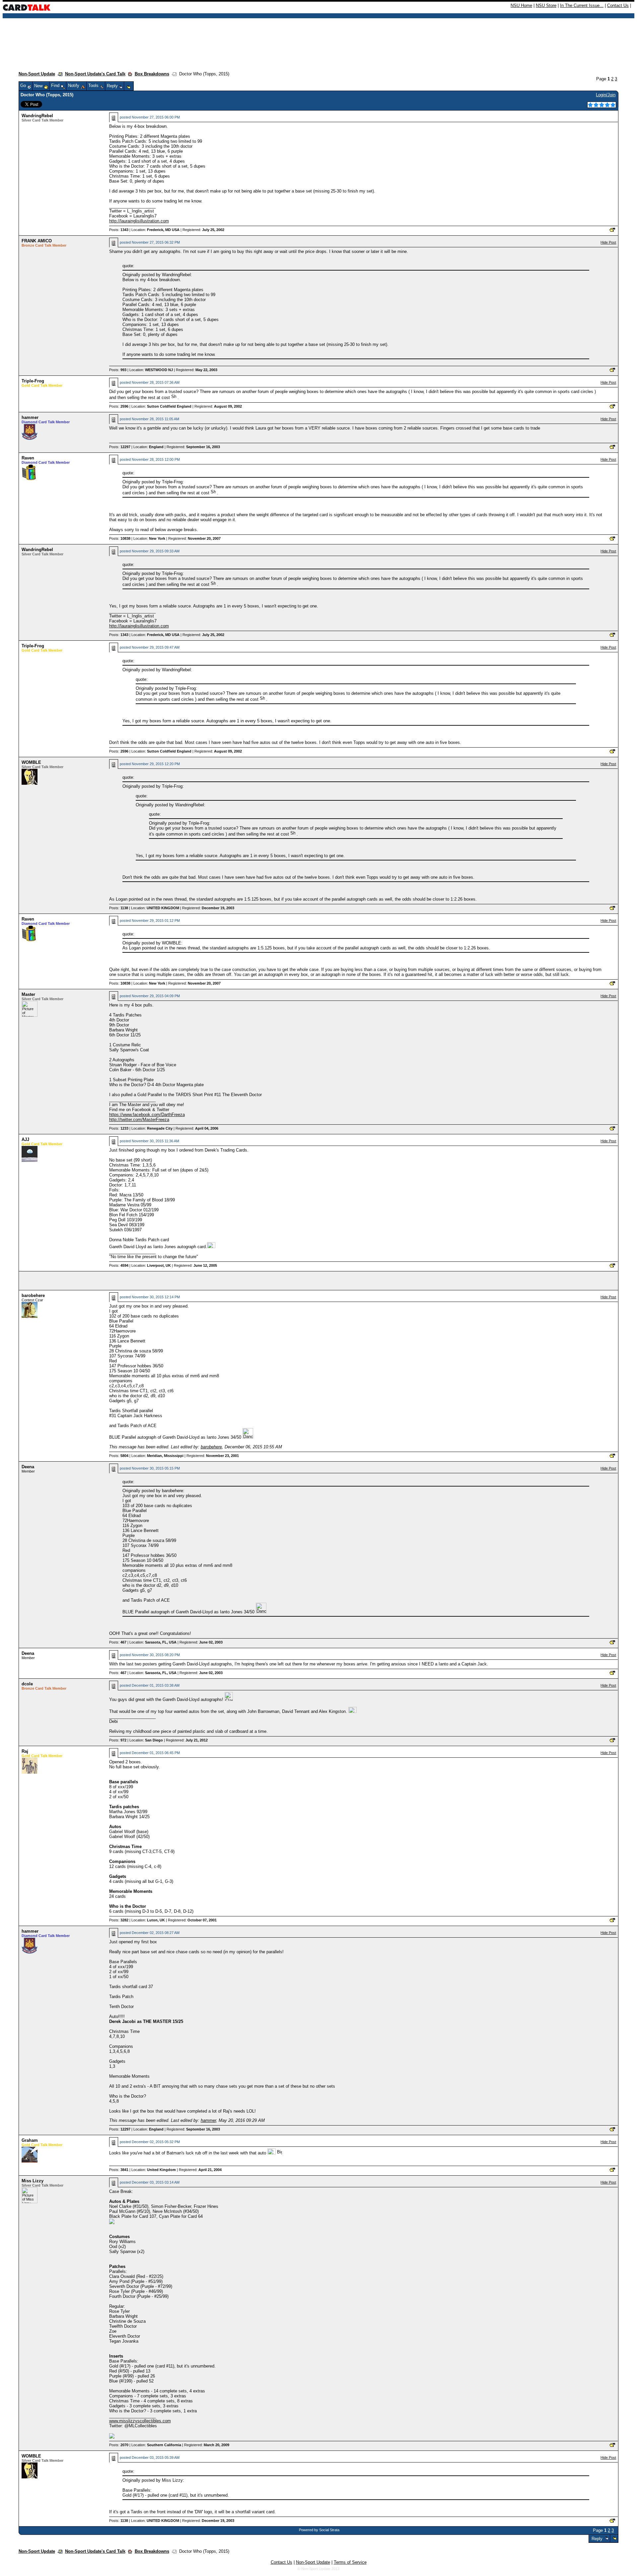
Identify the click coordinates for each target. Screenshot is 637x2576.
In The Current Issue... (582, 5)
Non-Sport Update (37, 74)
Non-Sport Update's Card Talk (95, 74)
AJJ (25, 1139)
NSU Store (546, 5)
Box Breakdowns (152, 74)
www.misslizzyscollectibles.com (140, 2421)
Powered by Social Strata (319, 2530)
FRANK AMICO (37, 241)
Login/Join (606, 95)
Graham (30, 2140)
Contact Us (618, 5)
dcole (27, 1684)
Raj (25, 1751)
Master (28, 994)
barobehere (33, 1295)
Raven (28, 458)
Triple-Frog (33, 381)
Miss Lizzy (33, 2181)
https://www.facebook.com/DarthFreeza (147, 1115)
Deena (28, 1467)
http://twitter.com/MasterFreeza (139, 1120)
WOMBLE (31, 762)
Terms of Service (350, 2562)
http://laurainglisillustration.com (139, 221)
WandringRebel (37, 116)
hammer (30, 417)
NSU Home (521, 5)
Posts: (119, 230)
